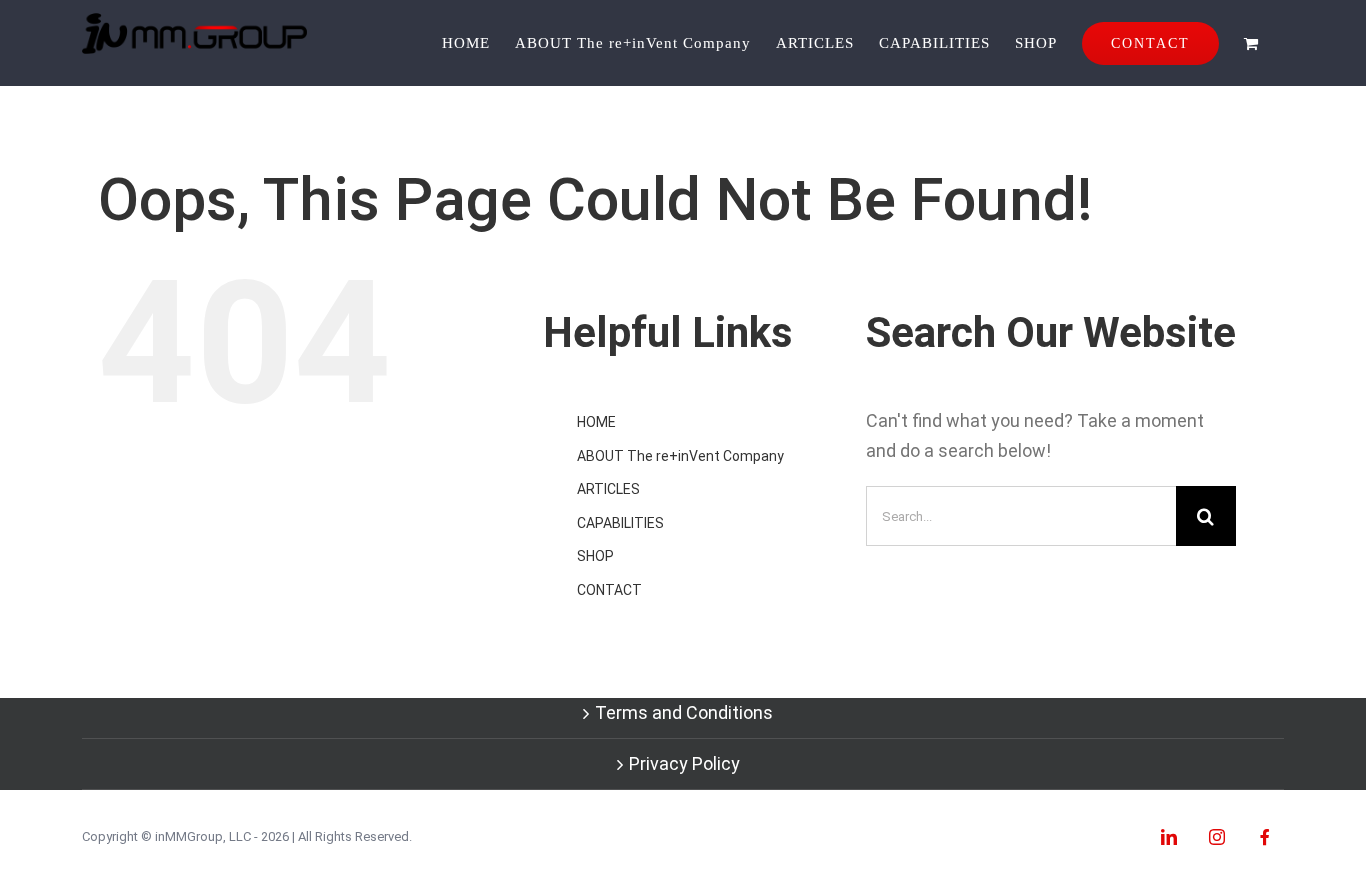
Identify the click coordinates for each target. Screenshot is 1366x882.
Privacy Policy (684, 763)
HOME (596, 422)
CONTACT (609, 590)
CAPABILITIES (620, 523)
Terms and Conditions (684, 712)
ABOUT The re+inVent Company (680, 456)
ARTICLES (608, 489)
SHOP (595, 556)
